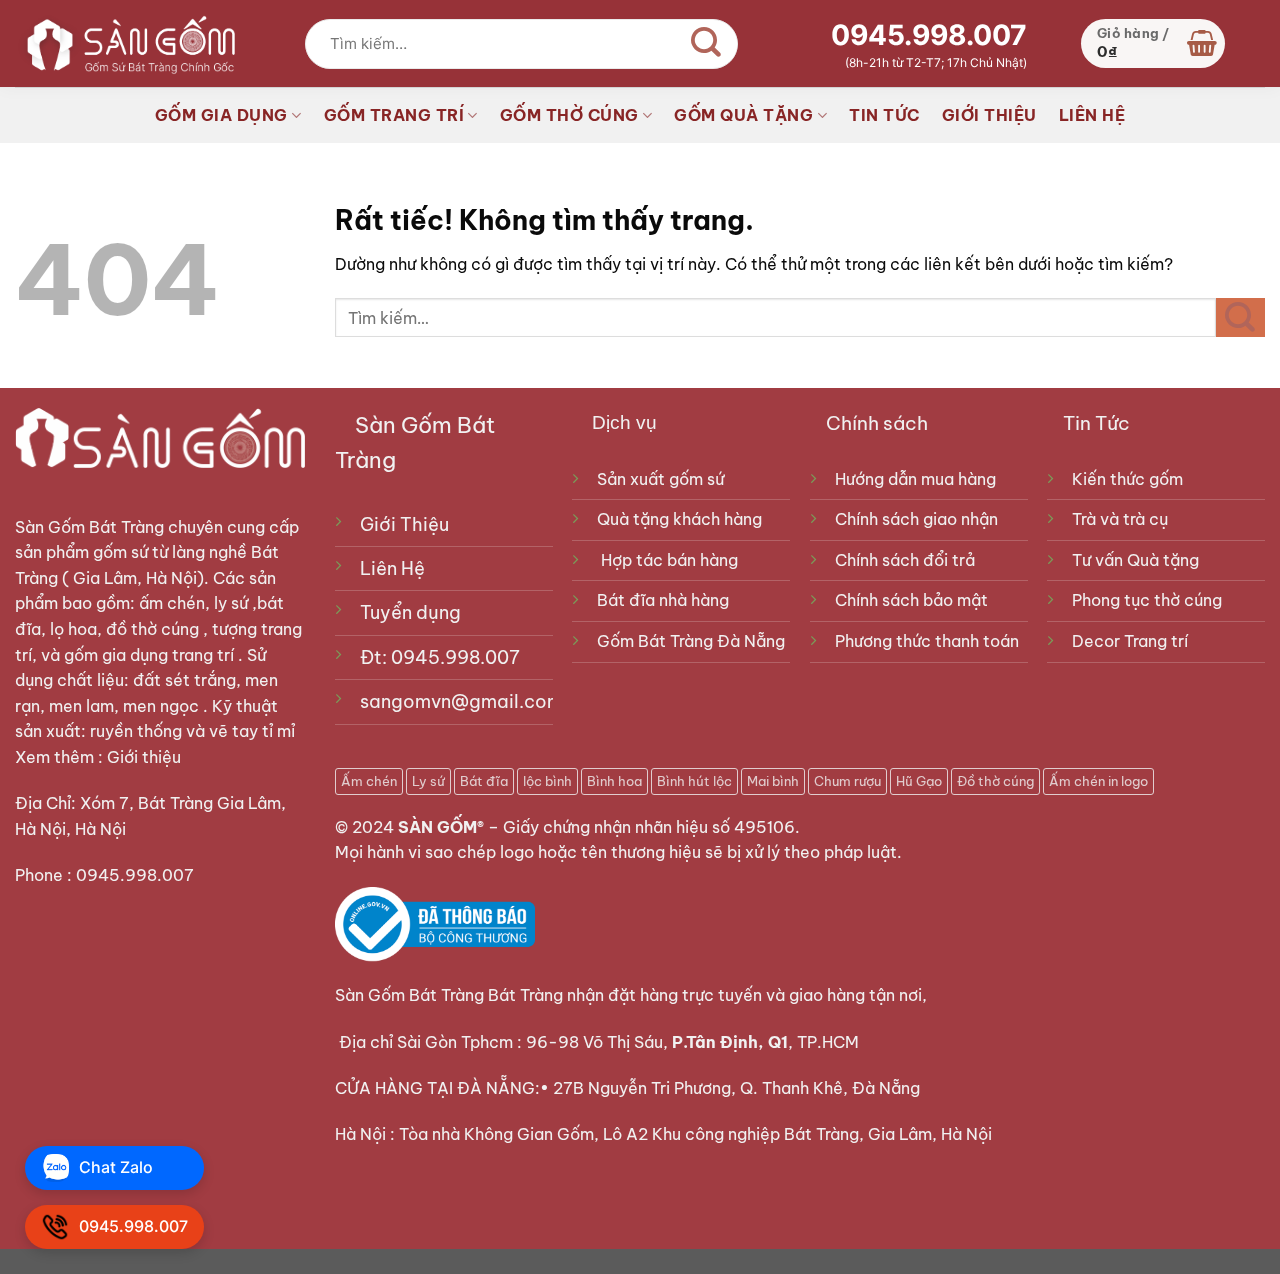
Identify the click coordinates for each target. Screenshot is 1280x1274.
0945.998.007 (929, 35)
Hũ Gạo (919, 781)
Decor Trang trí (1130, 641)
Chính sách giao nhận (916, 519)
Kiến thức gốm (1127, 479)
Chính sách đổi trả (905, 560)
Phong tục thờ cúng (1147, 600)
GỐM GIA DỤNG (221, 115)
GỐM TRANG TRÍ (394, 115)
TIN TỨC (884, 115)
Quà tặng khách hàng (679, 519)
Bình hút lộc (694, 781)
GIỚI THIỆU (989, 115)
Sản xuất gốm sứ (660, 479)
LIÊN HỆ (1092, 115)
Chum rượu (847, 781)
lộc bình (547, 781)
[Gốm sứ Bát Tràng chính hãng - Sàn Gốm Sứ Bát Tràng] (125, 43)
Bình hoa (614, 781)
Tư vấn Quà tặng (1139, 560)
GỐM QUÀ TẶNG (743, 115)
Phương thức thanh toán (927, 641)
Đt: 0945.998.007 (440, 657)
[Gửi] (707, 44)
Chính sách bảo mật (911, 600)
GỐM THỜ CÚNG (569, 115)
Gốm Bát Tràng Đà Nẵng (691, 641)
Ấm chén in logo (1098, 781)
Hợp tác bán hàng (669, 560)
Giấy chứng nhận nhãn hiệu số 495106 (649, 827)
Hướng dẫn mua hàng (915, 479)
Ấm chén (369, 781)
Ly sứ (428, 781)
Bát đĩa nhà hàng (663, 600)
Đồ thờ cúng (995, 781)
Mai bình (773, 781)
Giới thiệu (146, 757)
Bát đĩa (484, 781)
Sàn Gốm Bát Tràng (89, 527)
